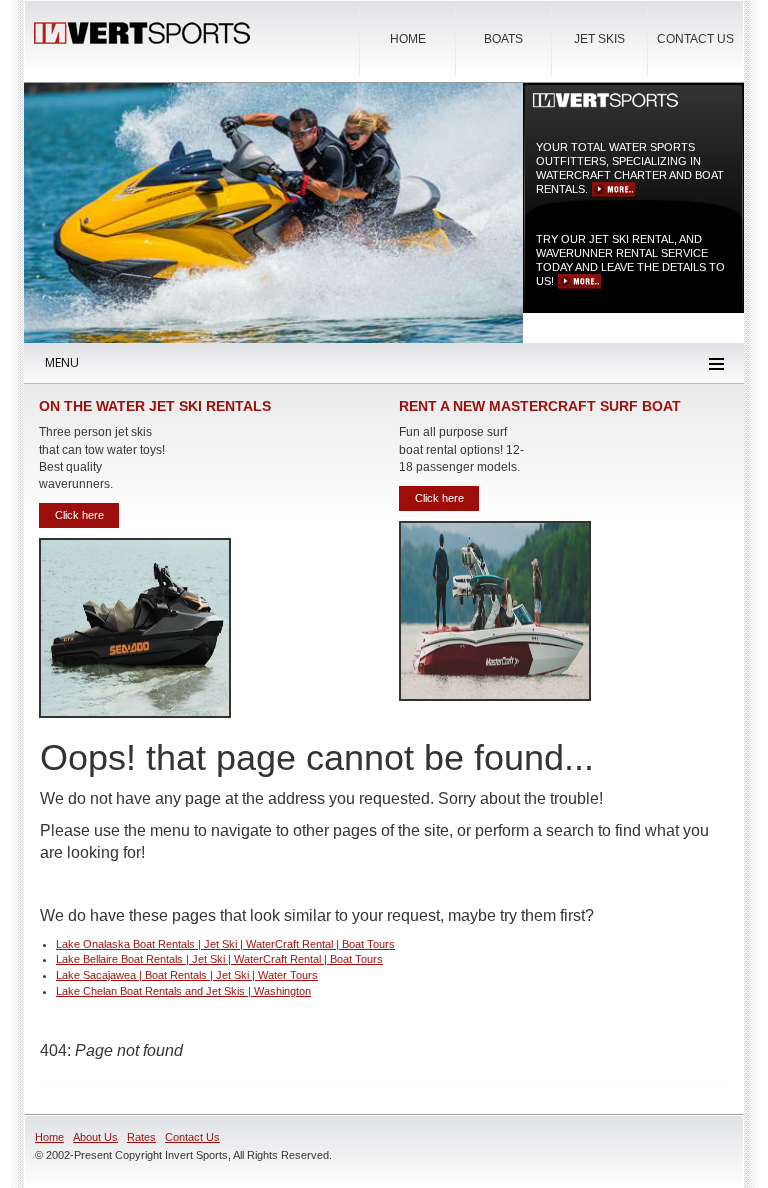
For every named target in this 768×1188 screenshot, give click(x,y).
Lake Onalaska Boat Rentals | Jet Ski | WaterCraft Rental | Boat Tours (225, 944)
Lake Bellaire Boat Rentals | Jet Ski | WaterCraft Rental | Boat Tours (219, 959)
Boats (503, 39)
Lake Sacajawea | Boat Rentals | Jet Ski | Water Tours (187, 975)
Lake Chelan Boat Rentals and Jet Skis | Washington (183, 991)
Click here (613, 190)
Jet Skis (599, 39)
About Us (95, 1137)
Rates (141, 1137)
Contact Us (695, 39)
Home (408, 39)
